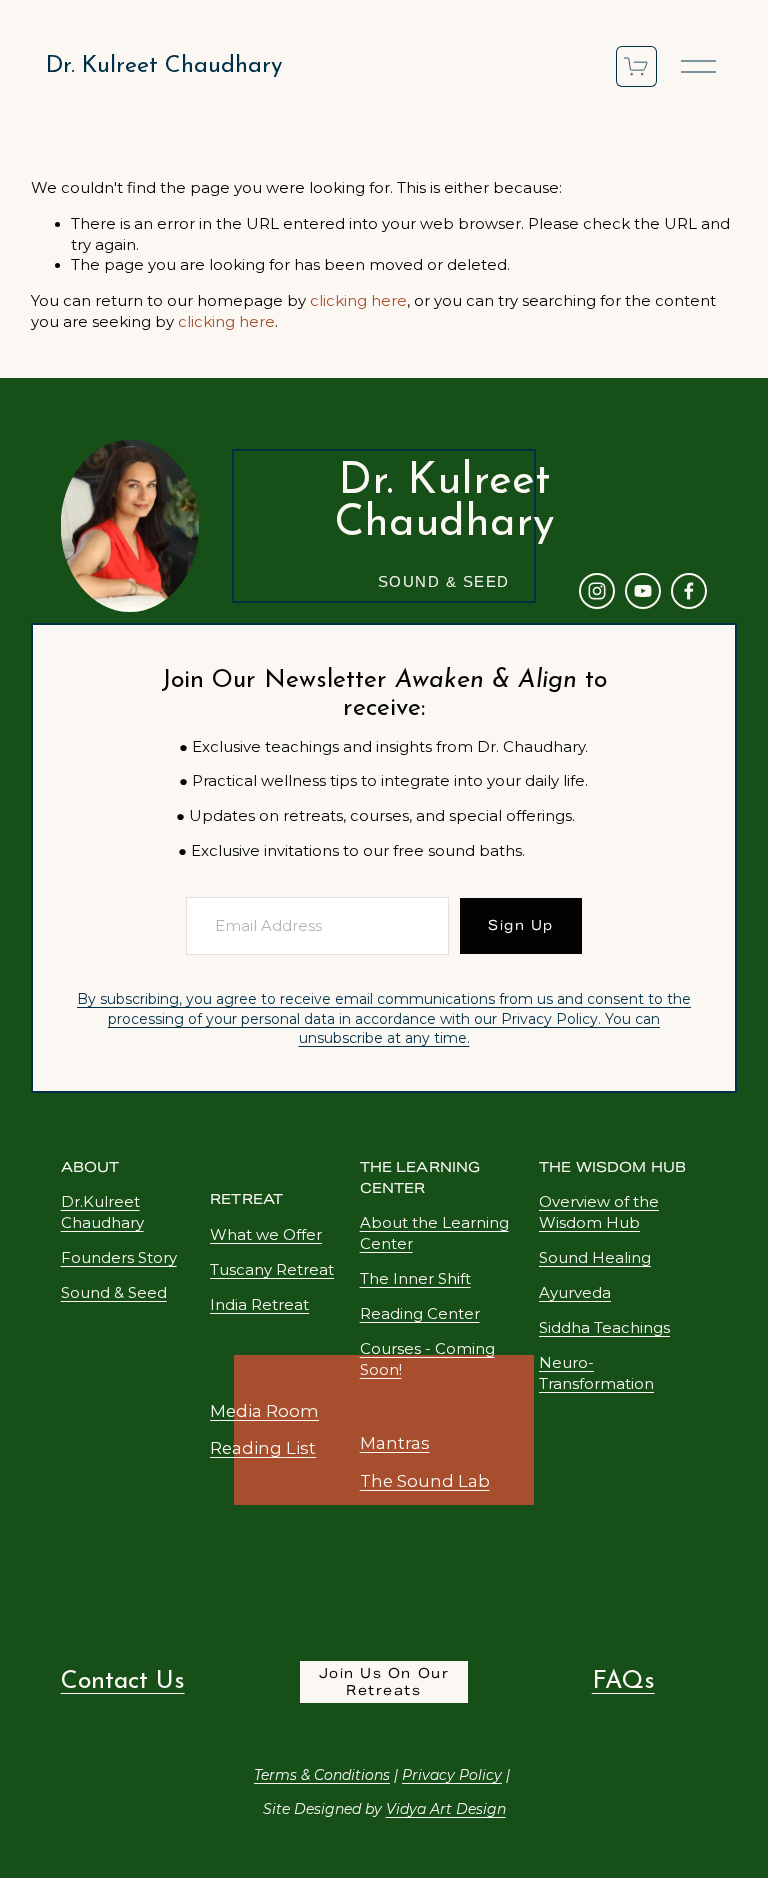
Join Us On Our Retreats (384, 1682)
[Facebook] (689, 591)
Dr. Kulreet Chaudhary (164, 66)
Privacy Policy (549, 1019)
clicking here (358, 301)
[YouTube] (643, 591)
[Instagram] (597, 591)
